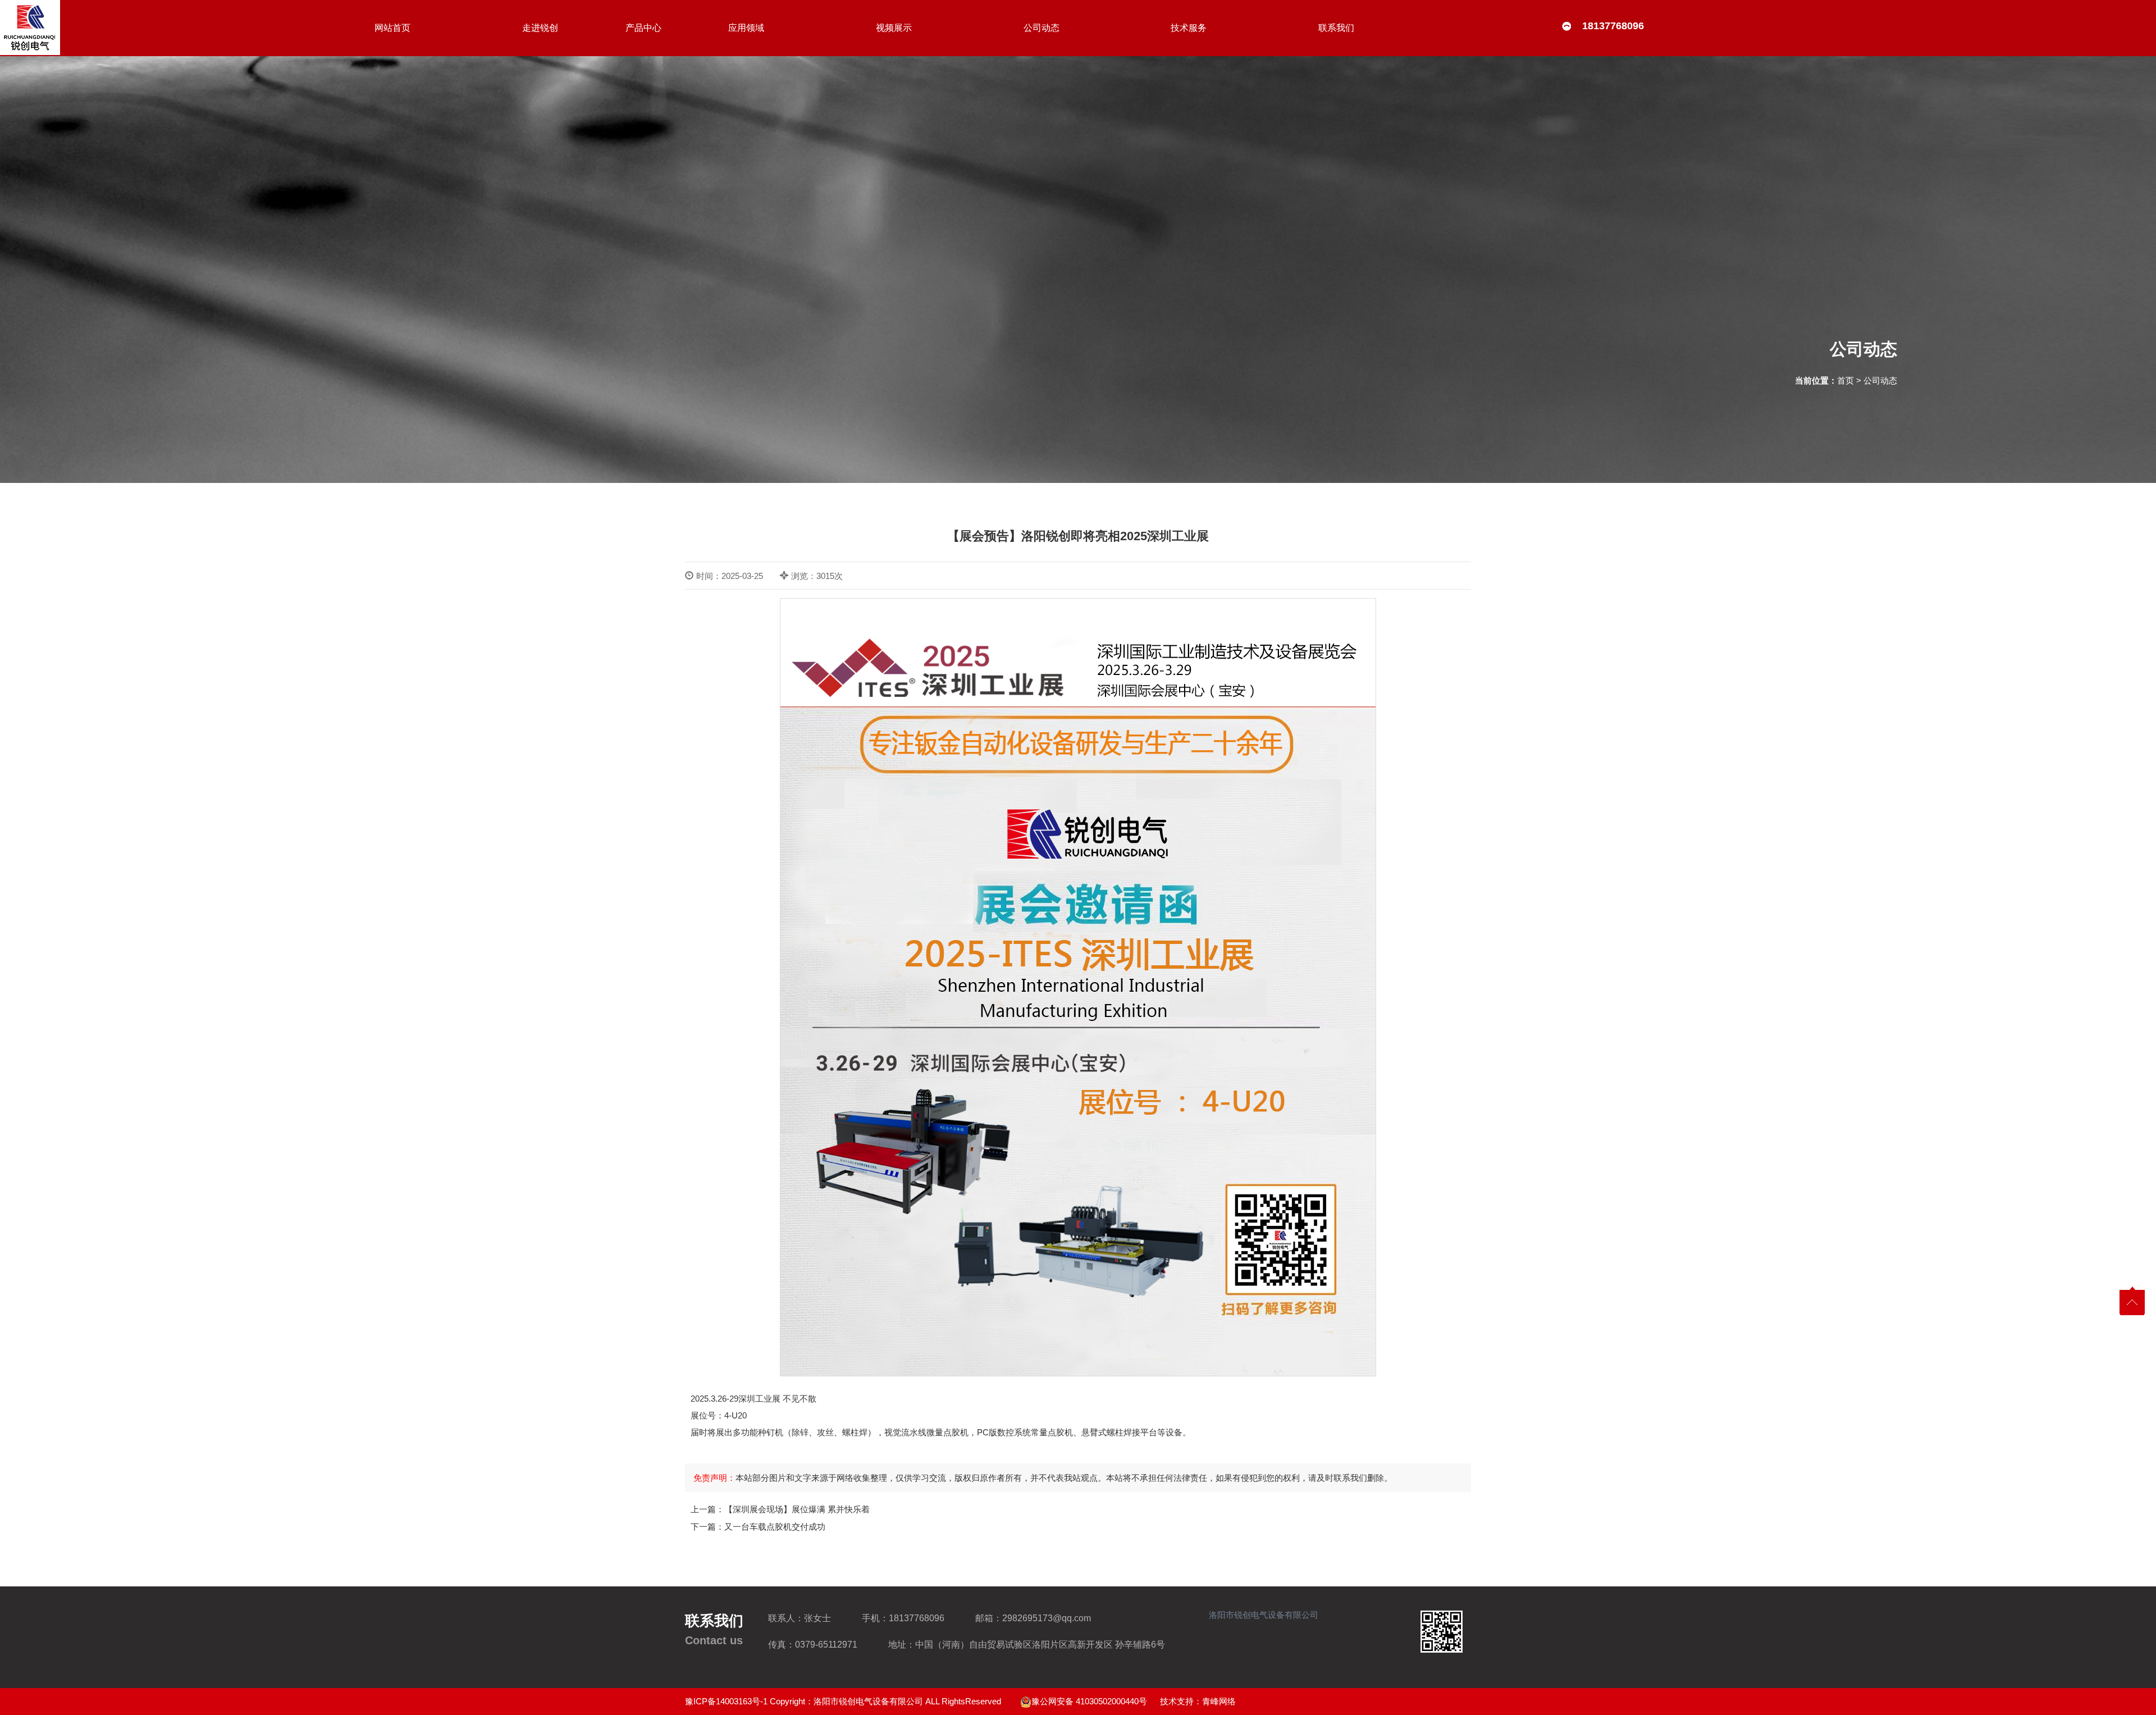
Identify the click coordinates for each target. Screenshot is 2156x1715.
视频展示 (894, 28)
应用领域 (746, 28)
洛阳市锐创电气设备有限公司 (1264, 1615)
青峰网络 (1219, 1701)
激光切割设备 (645, 101)
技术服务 (1189, 28)
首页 (1846, 380)
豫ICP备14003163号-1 (726, 1701)
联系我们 (1336, 28)
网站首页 (392, 28)
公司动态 (1042, 28)
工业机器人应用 (645, 77)
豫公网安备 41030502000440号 (1089, 1701)
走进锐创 (540, 28)
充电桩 (645, 126)
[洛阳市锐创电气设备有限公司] (30, 28)
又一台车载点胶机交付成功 (775, 1527)
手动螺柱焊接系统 (645, 29)
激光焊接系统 (645, 53)
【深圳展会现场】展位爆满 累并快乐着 (797, 1509)
